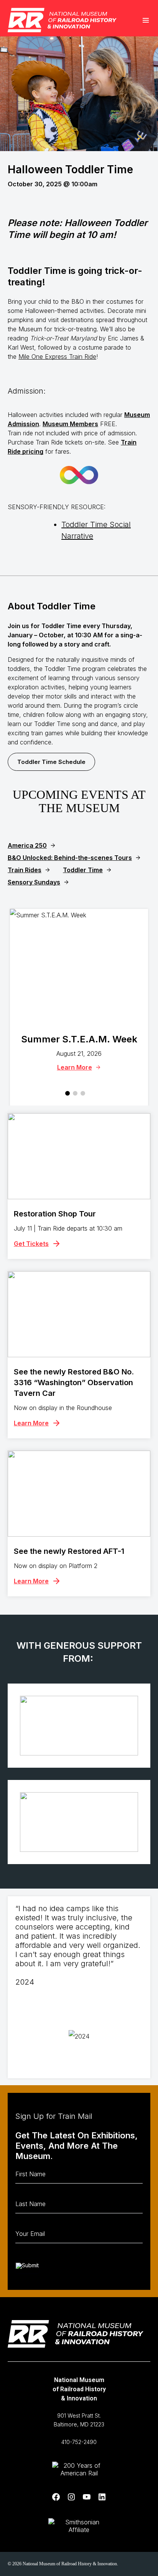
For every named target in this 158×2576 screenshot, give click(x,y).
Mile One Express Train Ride (57, 357)
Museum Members (70, 424)
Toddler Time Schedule (51, 762)
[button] (67, 1093)
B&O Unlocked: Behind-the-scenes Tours (70, 858)
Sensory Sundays (34, 882)
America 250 (27, 845)
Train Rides (25, 870)
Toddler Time (83, 870)
